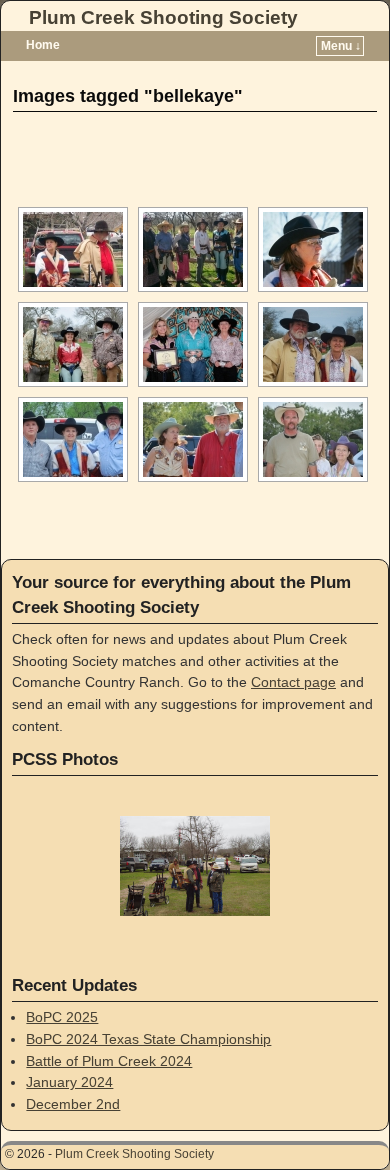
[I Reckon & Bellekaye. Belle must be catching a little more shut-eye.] (313, 344)
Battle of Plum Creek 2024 (109, 1061)
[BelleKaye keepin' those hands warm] (313, 249)
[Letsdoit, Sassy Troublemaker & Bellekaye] (313, 439)
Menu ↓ (341, 46)
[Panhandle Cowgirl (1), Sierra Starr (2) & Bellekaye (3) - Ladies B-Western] (193, 344)
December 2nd (73, 1104)
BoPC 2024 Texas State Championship (148, 1039)
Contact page (293, 682)
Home (43, 45)
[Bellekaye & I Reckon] (73, 249)
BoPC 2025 (62, 1017)
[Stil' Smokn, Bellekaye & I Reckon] (73, 439)
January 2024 (69, 1082)
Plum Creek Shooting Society (163, 17)
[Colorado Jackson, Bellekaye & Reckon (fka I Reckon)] (73, 344)
